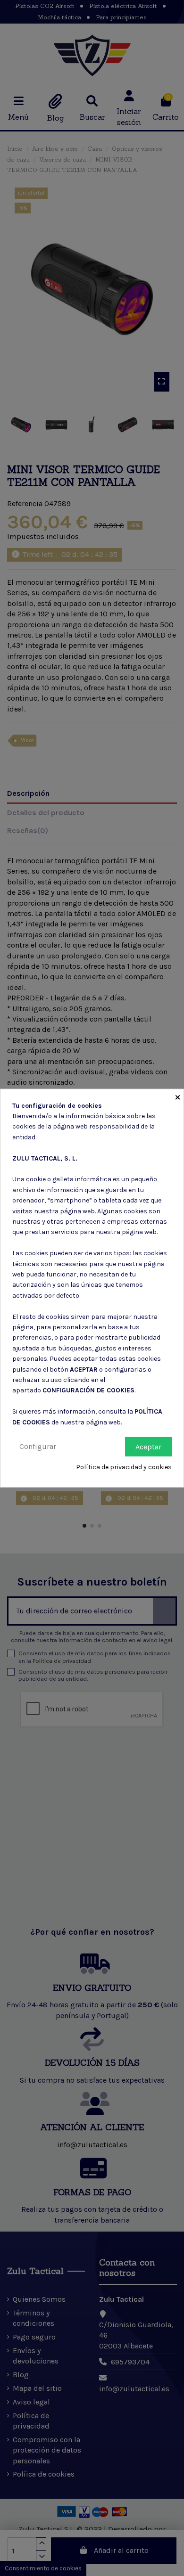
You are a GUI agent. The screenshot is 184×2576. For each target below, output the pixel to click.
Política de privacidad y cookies (124, 1467)
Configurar (38, 1446)
